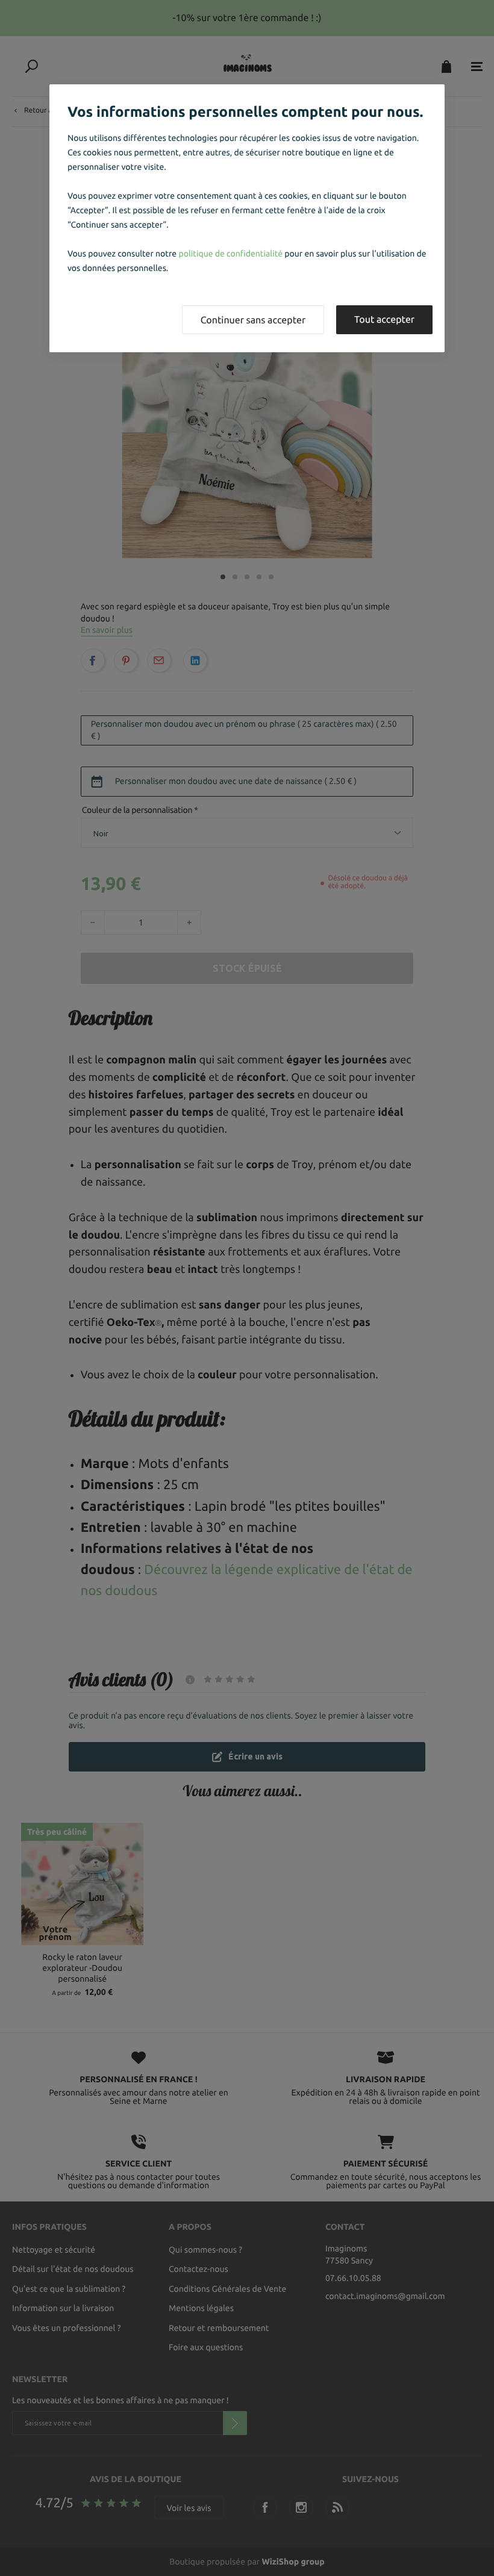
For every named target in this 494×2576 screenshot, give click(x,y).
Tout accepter (384, 320)
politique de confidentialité (230, 254)
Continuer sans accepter (253, 320)
